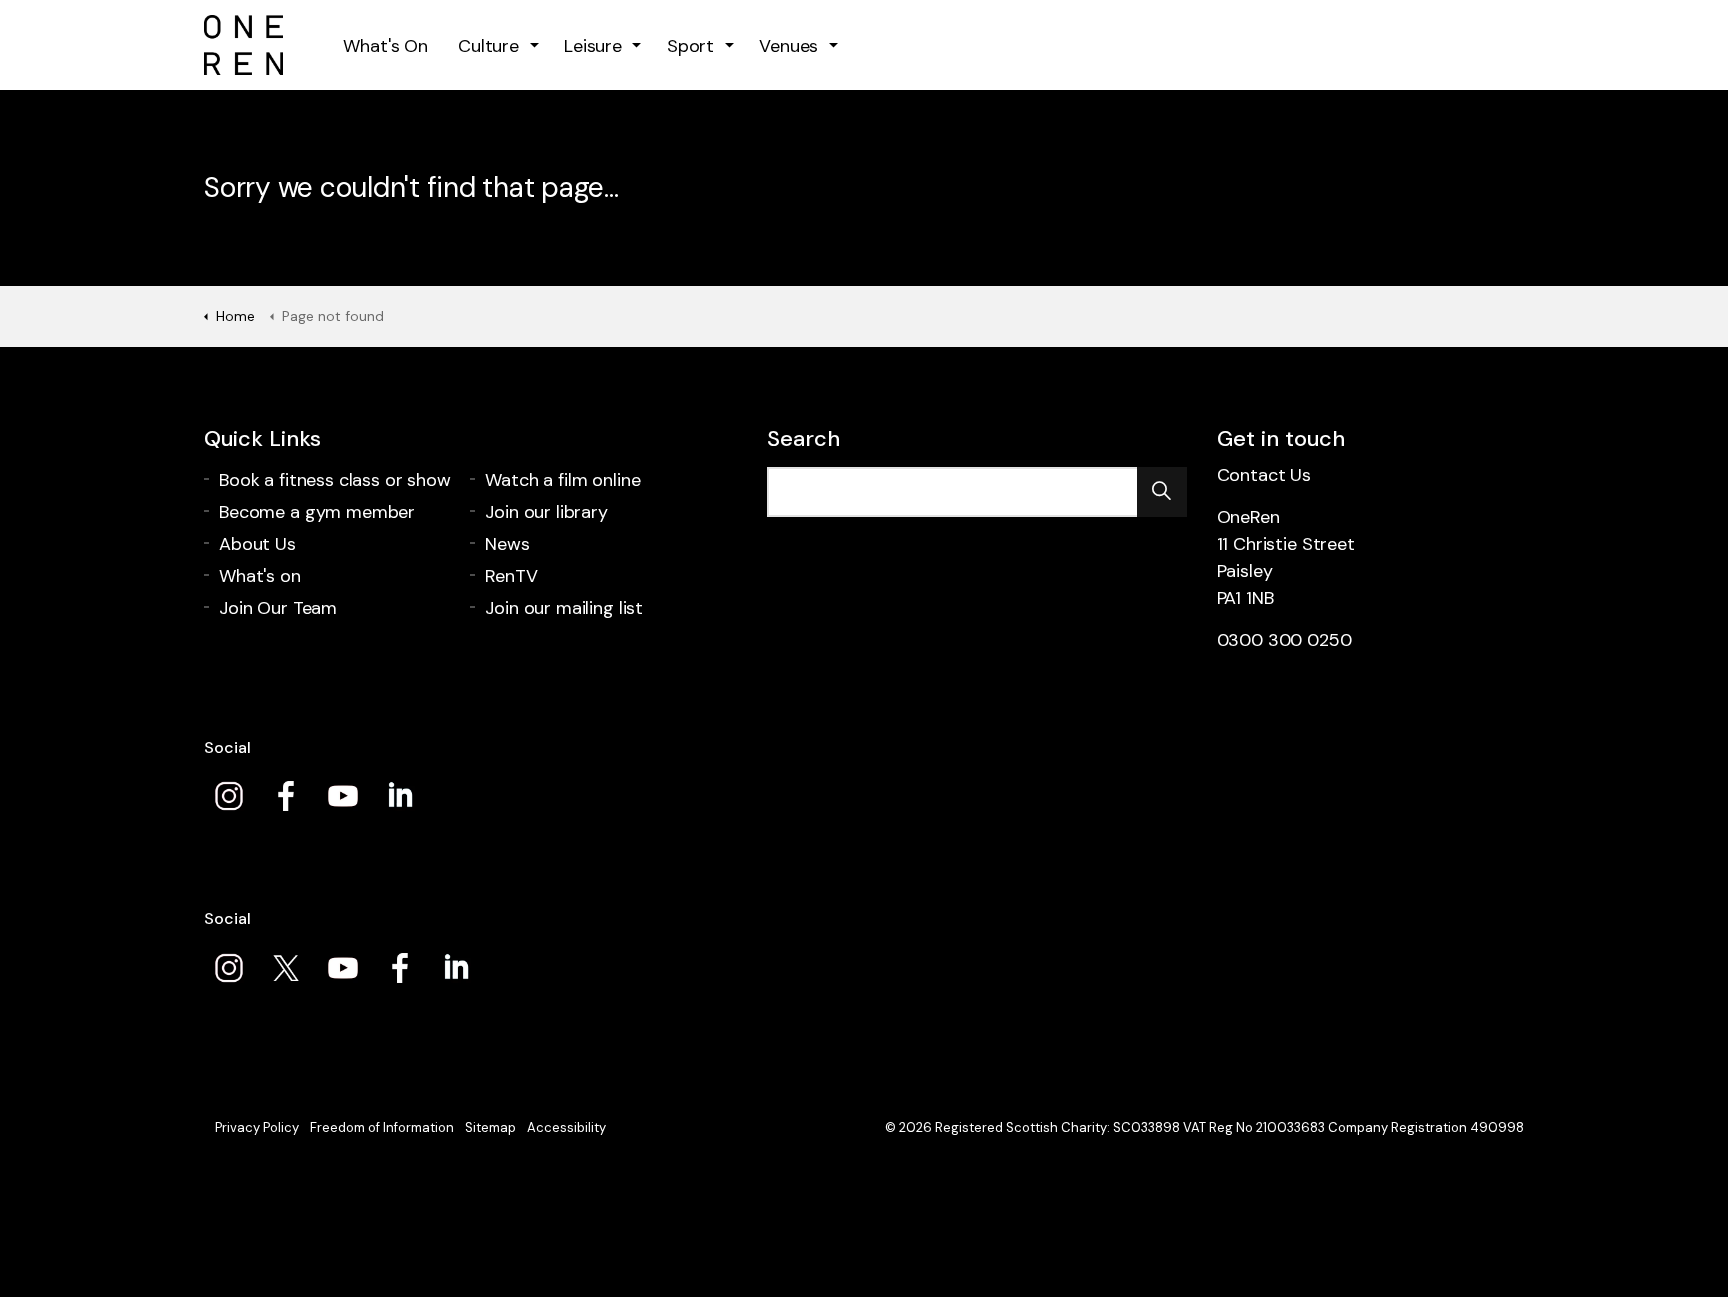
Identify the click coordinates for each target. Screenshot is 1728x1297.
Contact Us (1264, 475)
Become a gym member (317, 512)
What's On (385, 46)
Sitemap (490, 1127)
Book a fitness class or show (335, 480)
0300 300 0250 (1284, 640)
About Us (257, 544)
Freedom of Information (382, 1127)
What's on (260, 576)
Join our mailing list (564, 608)
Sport (690, 46)
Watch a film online (562, 480)
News (507, 544)
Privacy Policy (257, 1127)
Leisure (593, 46)
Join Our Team (278, 608)
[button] (1162, 492)
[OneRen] (243, 45)
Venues (788, 46)
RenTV (511, 576)
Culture (488, 46)
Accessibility (566, 1127)
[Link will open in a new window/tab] (229, 796)
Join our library (546, 512)
